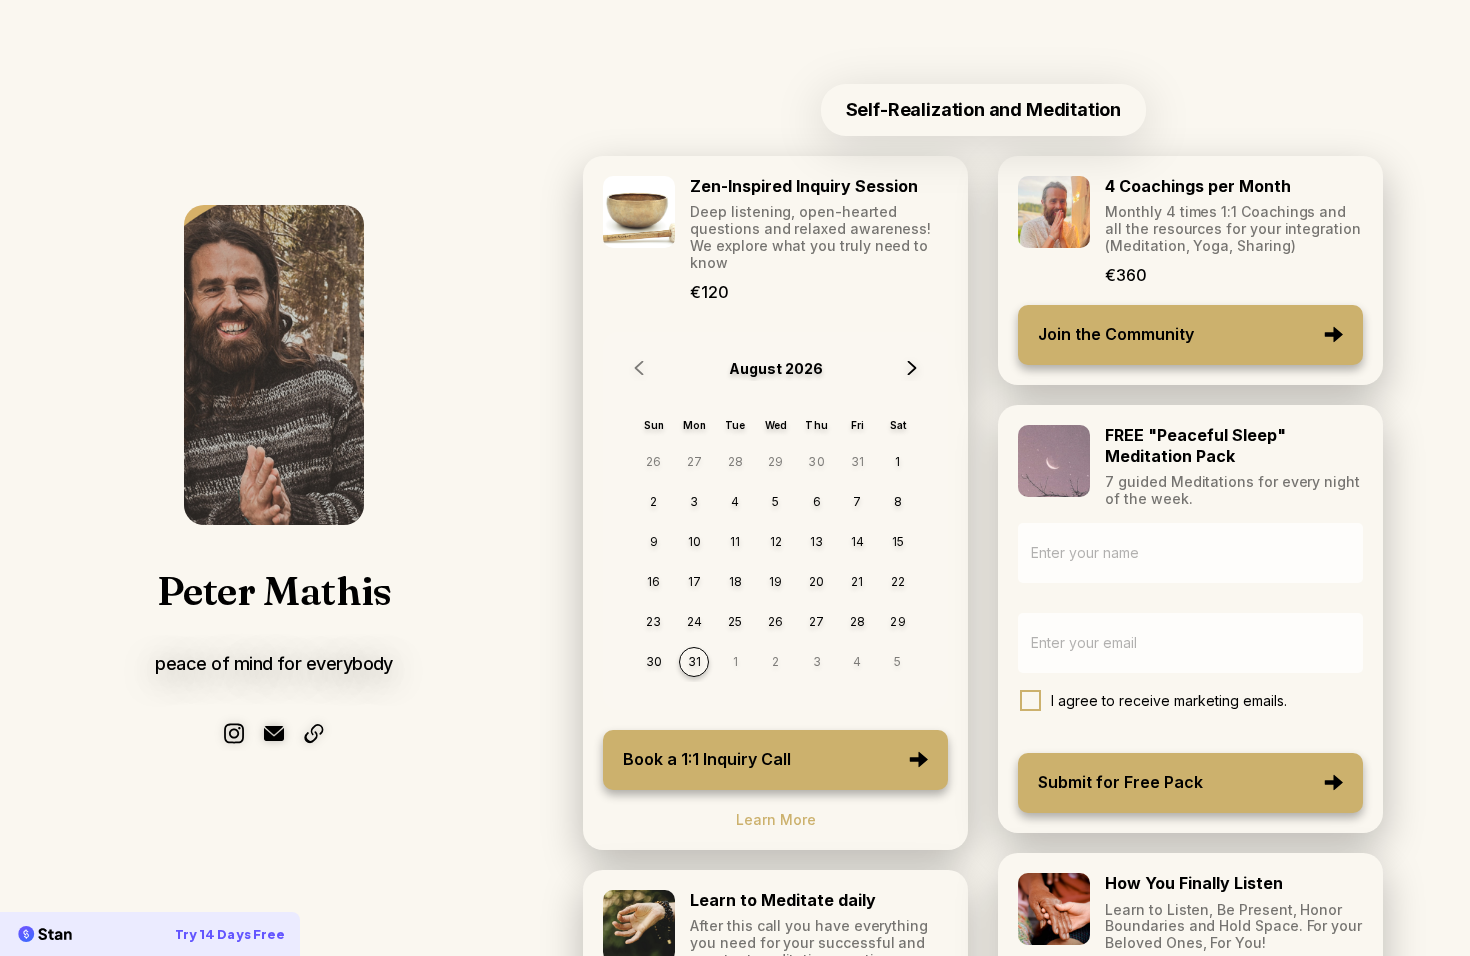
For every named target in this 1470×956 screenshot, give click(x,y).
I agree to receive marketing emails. (1169, 700)
